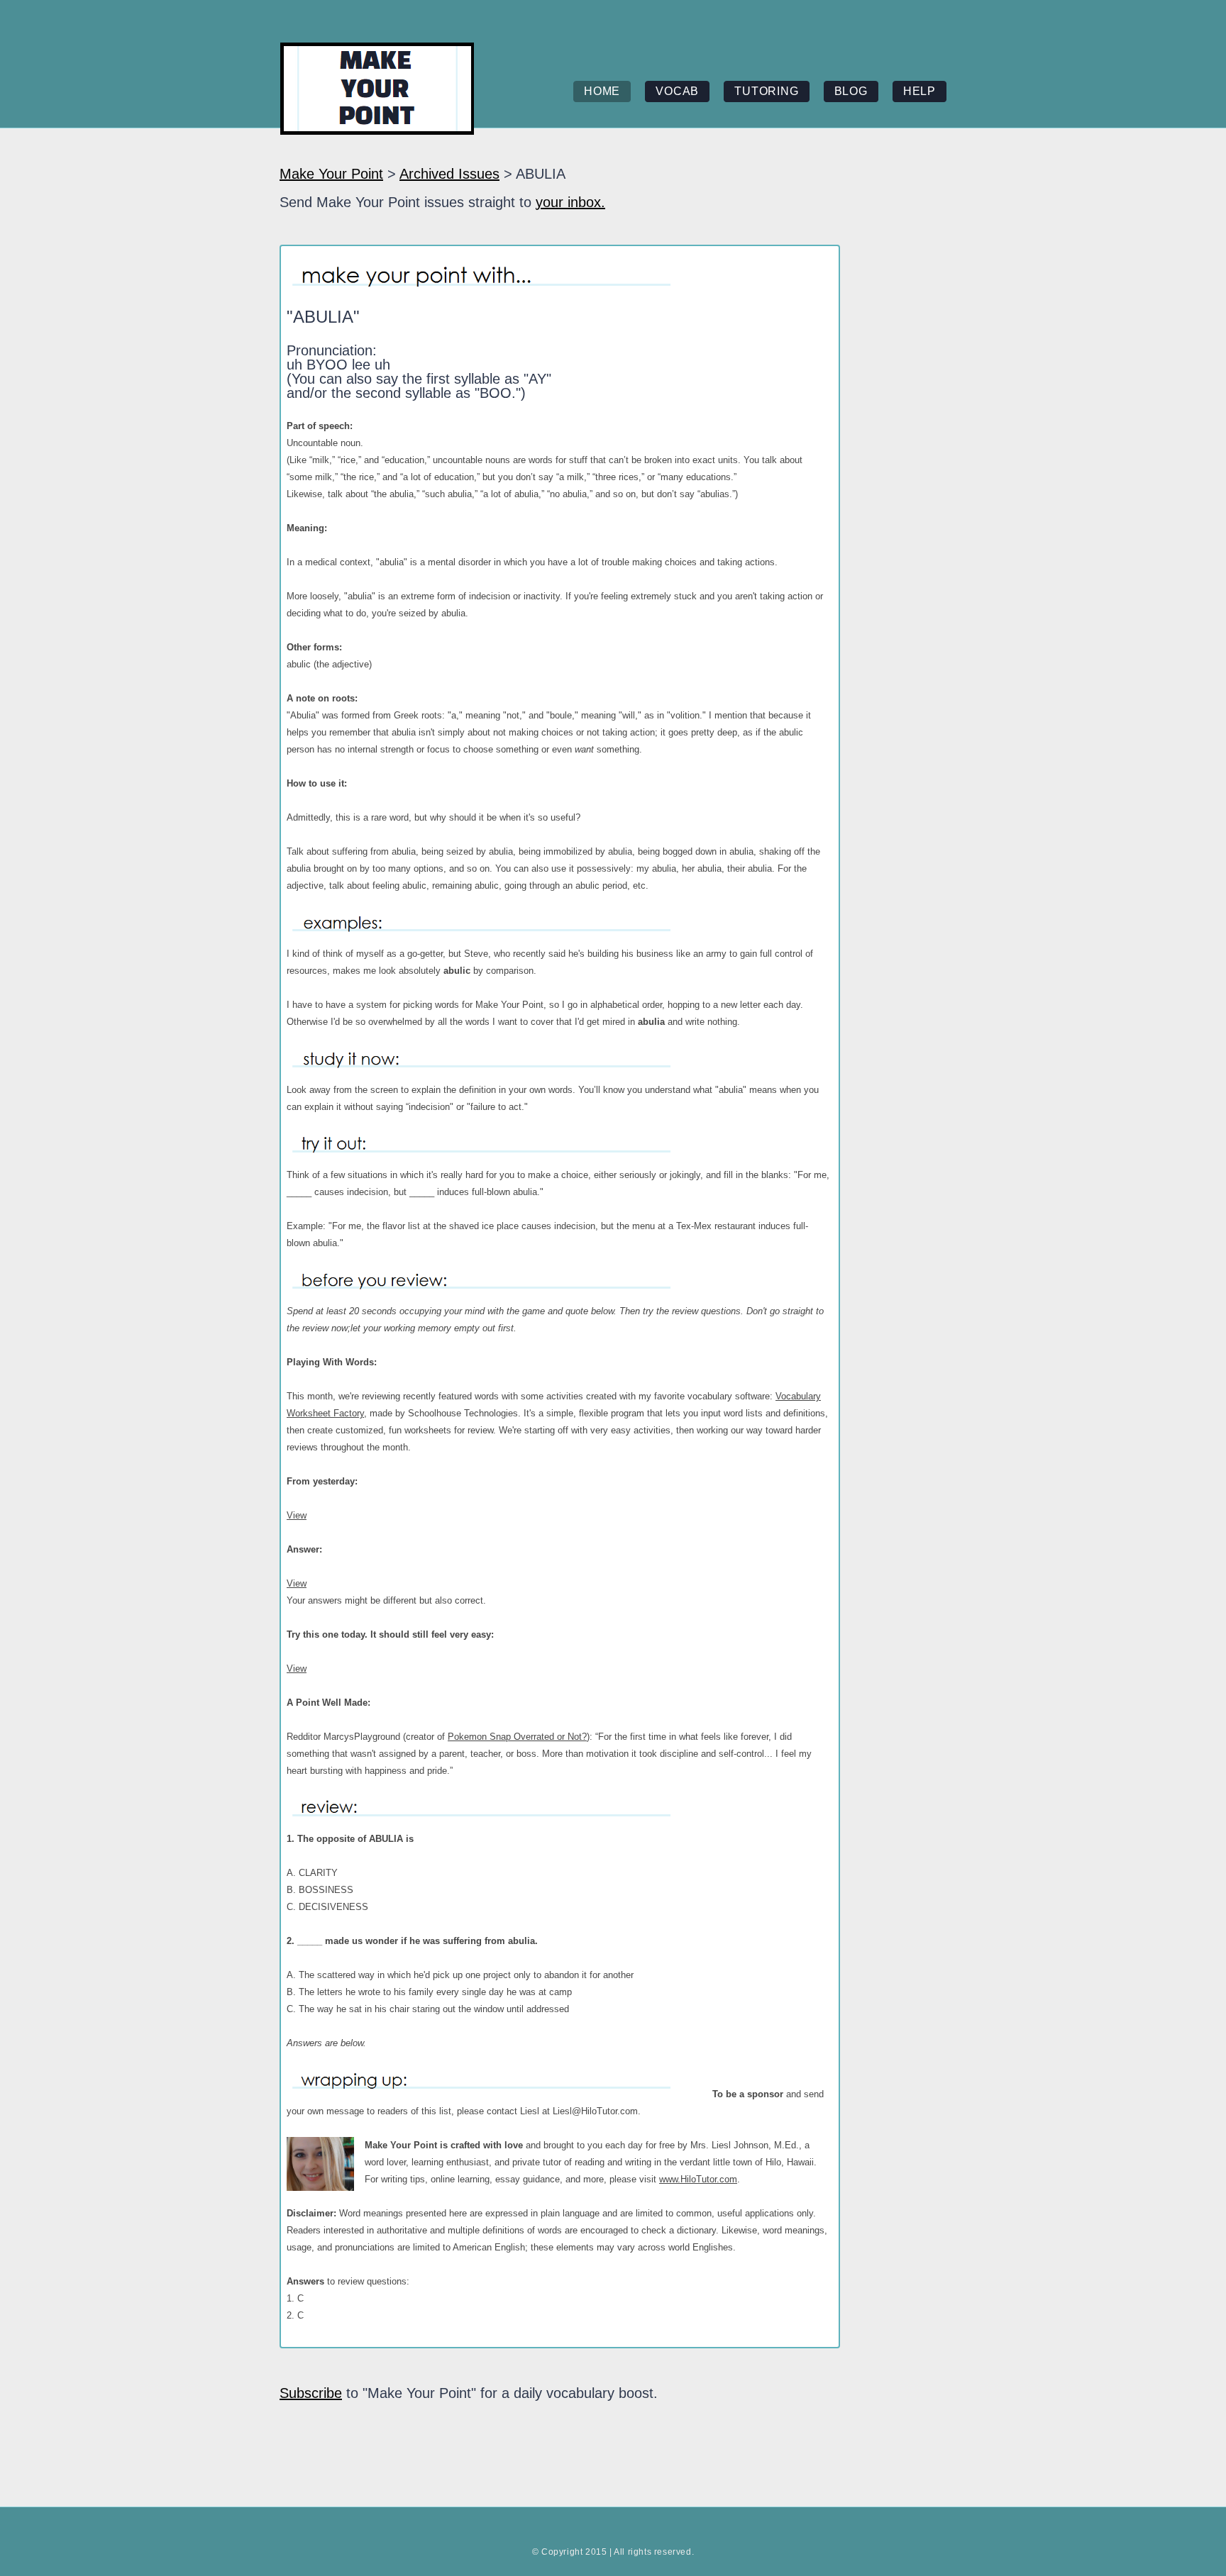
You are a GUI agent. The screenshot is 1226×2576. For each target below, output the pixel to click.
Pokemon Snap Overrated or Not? (517, 1737)
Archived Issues (449, 174)
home (602, 91)
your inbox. (570, 202)
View (297, 1515)
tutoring (766, 91)
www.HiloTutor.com (698, 2179)
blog (851, 91)
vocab (677, 91)
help (919, 91)
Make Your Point (331, 174)
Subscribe (311, 2393)
